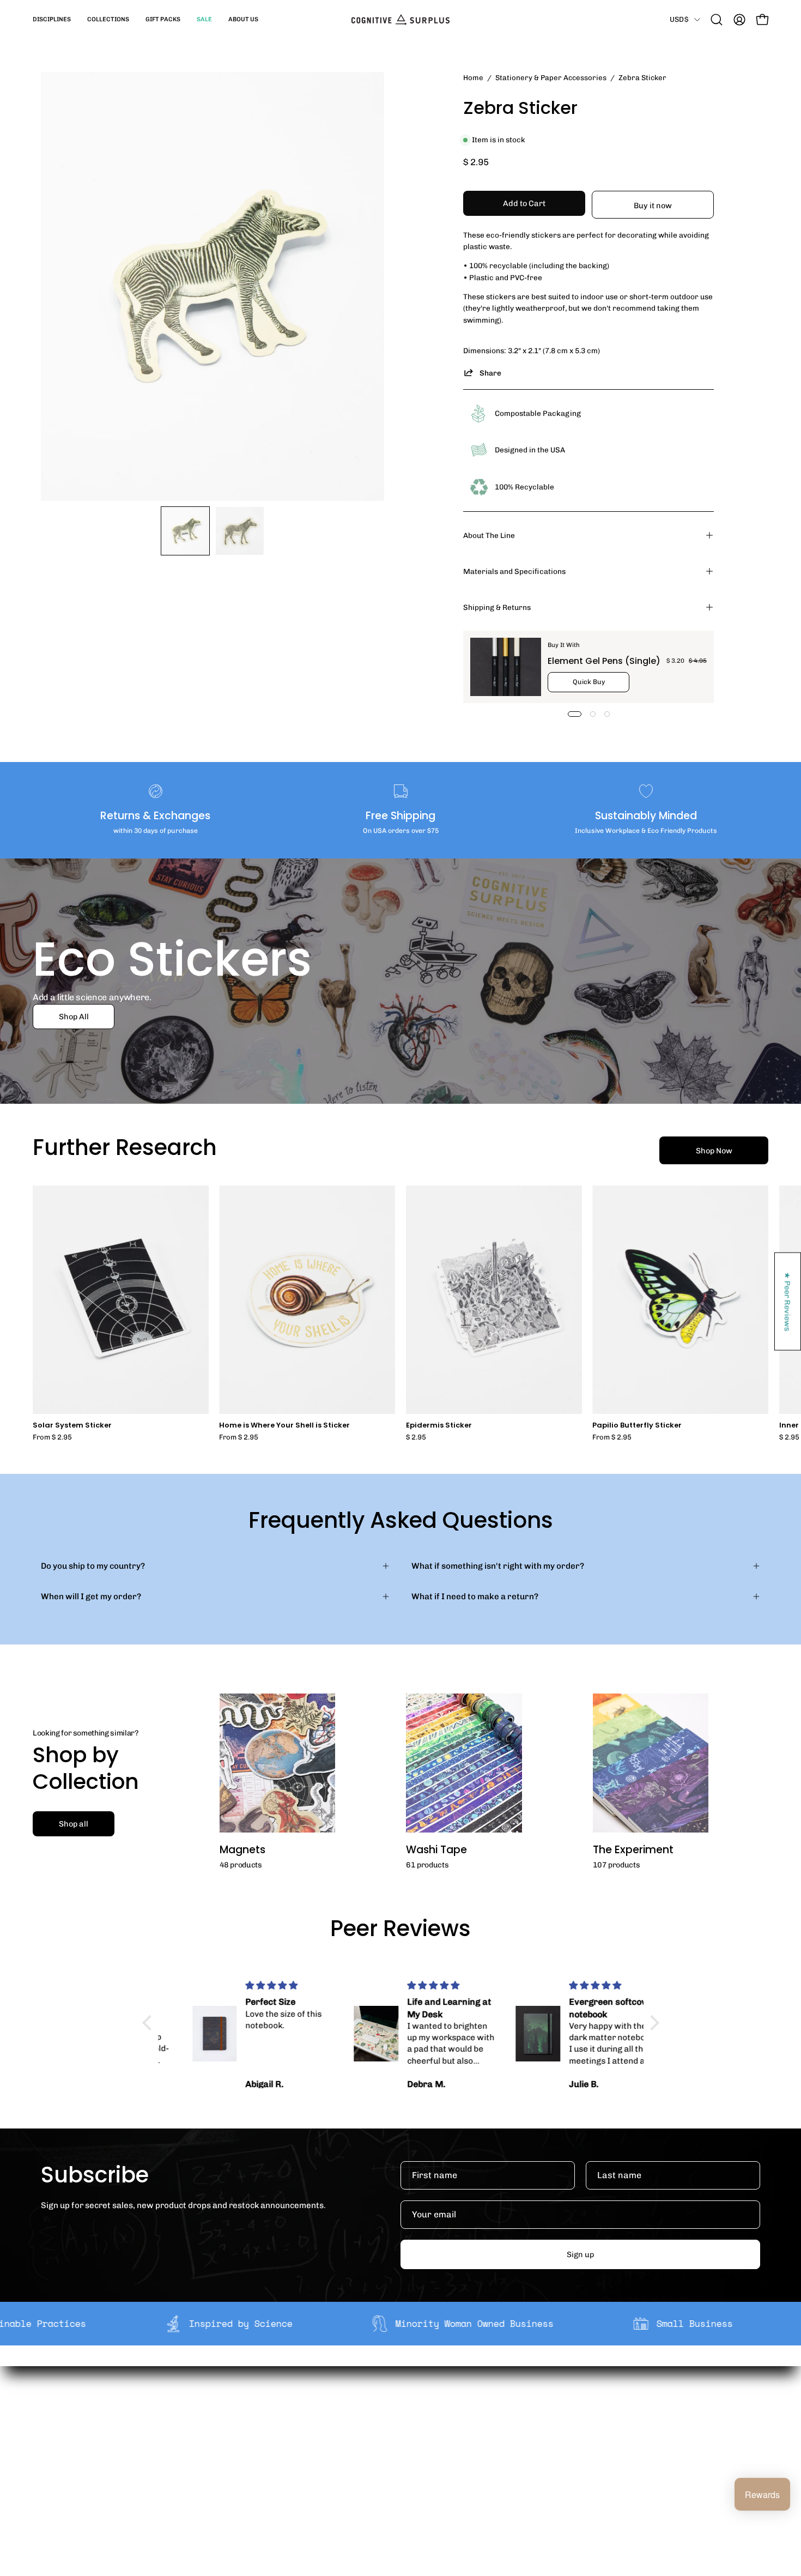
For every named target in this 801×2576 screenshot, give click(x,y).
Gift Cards (394, 2450)
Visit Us (389, 2483)
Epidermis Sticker (439, 1426)
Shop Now (714, 1151)
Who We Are (250, 2415)
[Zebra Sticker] (185, 531)
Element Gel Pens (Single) (604, 661)
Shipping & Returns (497, 607)
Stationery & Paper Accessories (551, 77)
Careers (242, 2466)
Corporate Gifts (257, 2432)
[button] (52, 20)
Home (473, 77)
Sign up (580, 2254)
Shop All (74, 1017)
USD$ (679, 19)
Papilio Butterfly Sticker (637, 1426)
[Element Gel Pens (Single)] (506, 667)
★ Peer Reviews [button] (788, 1301)
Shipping (392, 2415)
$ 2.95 (416, 1438)
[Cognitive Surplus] (400, 20)
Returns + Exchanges (415, 2432)
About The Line (489, 535)
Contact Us (396, 2466)
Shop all (74, 1824)
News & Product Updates (275, 2483)
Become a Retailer (262, 2450)
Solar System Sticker (72, 1426)
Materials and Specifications (514, 571)
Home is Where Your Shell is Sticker (284, 1426)
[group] (400, 1313)
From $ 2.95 (52, 1438)
